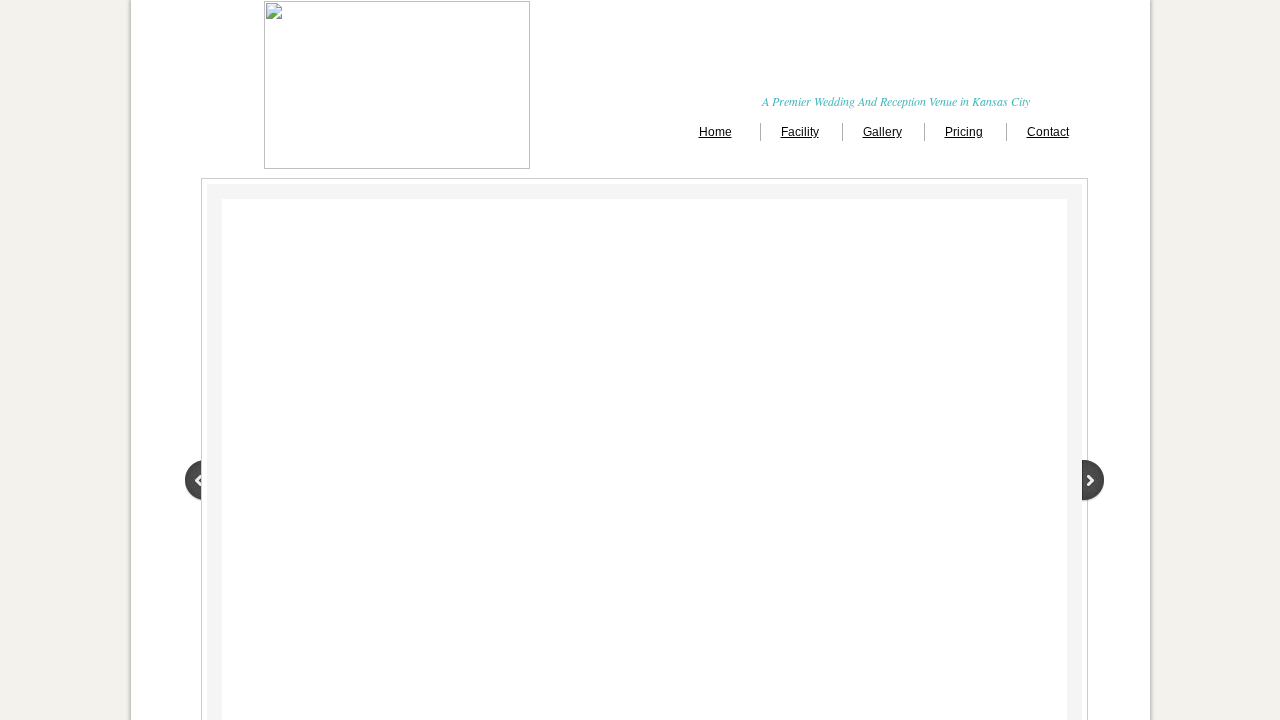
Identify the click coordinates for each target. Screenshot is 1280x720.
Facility (800, 132)
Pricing (964, 132)
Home (715, 132)
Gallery (882, 132)
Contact (1048, 132)
